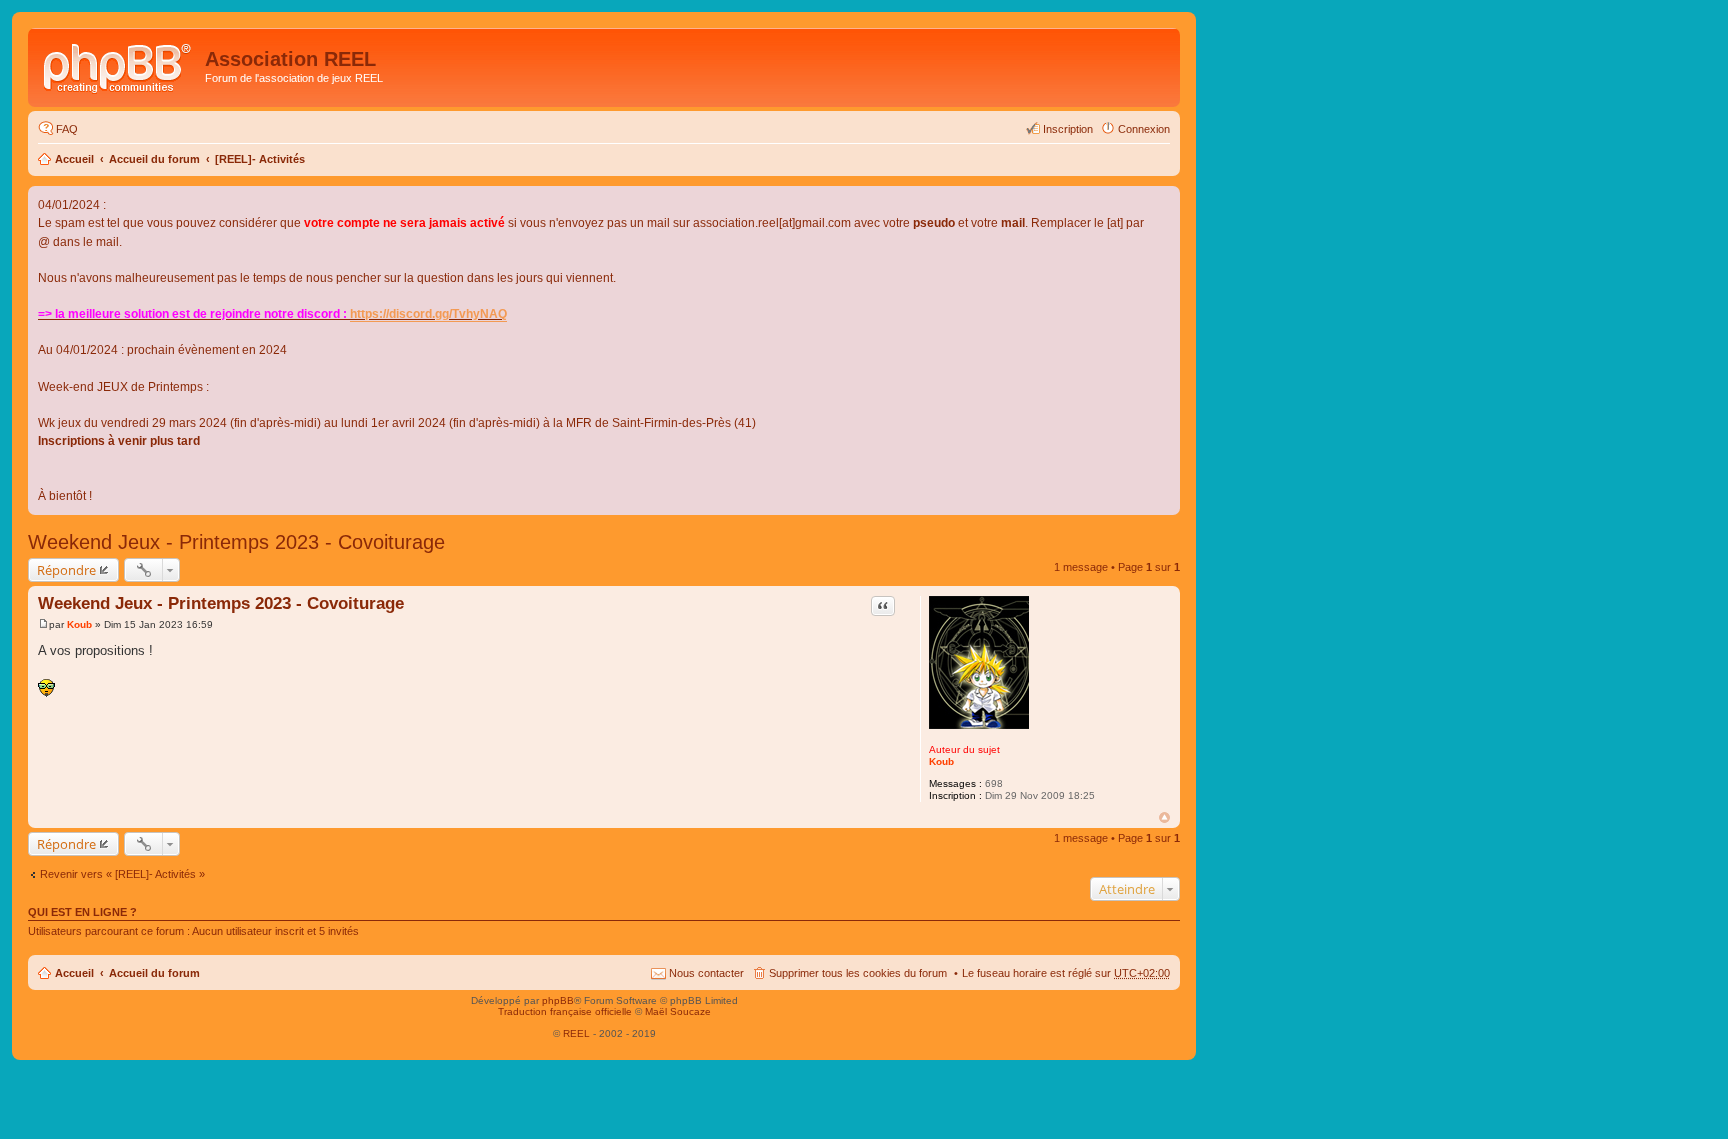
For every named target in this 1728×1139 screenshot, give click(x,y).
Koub (941, 761)
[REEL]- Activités (260, 159)
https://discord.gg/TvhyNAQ (428, 314)
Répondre (66, 570)
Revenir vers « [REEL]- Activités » (122, 874)
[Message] (43, 624)
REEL (576, 1033)
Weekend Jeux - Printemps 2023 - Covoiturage (236, 542)
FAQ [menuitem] (67, 129)
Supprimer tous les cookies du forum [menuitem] (858, 973)
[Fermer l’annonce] (1164, 202)
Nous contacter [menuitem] (706, 973)
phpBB (558, 1000)
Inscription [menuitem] (1068, 129)
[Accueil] (119, 65)
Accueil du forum (154, 159)
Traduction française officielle (565, 1011)
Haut (1164, 817)
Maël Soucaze (678, 1011)
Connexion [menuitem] (1144, 129)
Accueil (74, 159)
